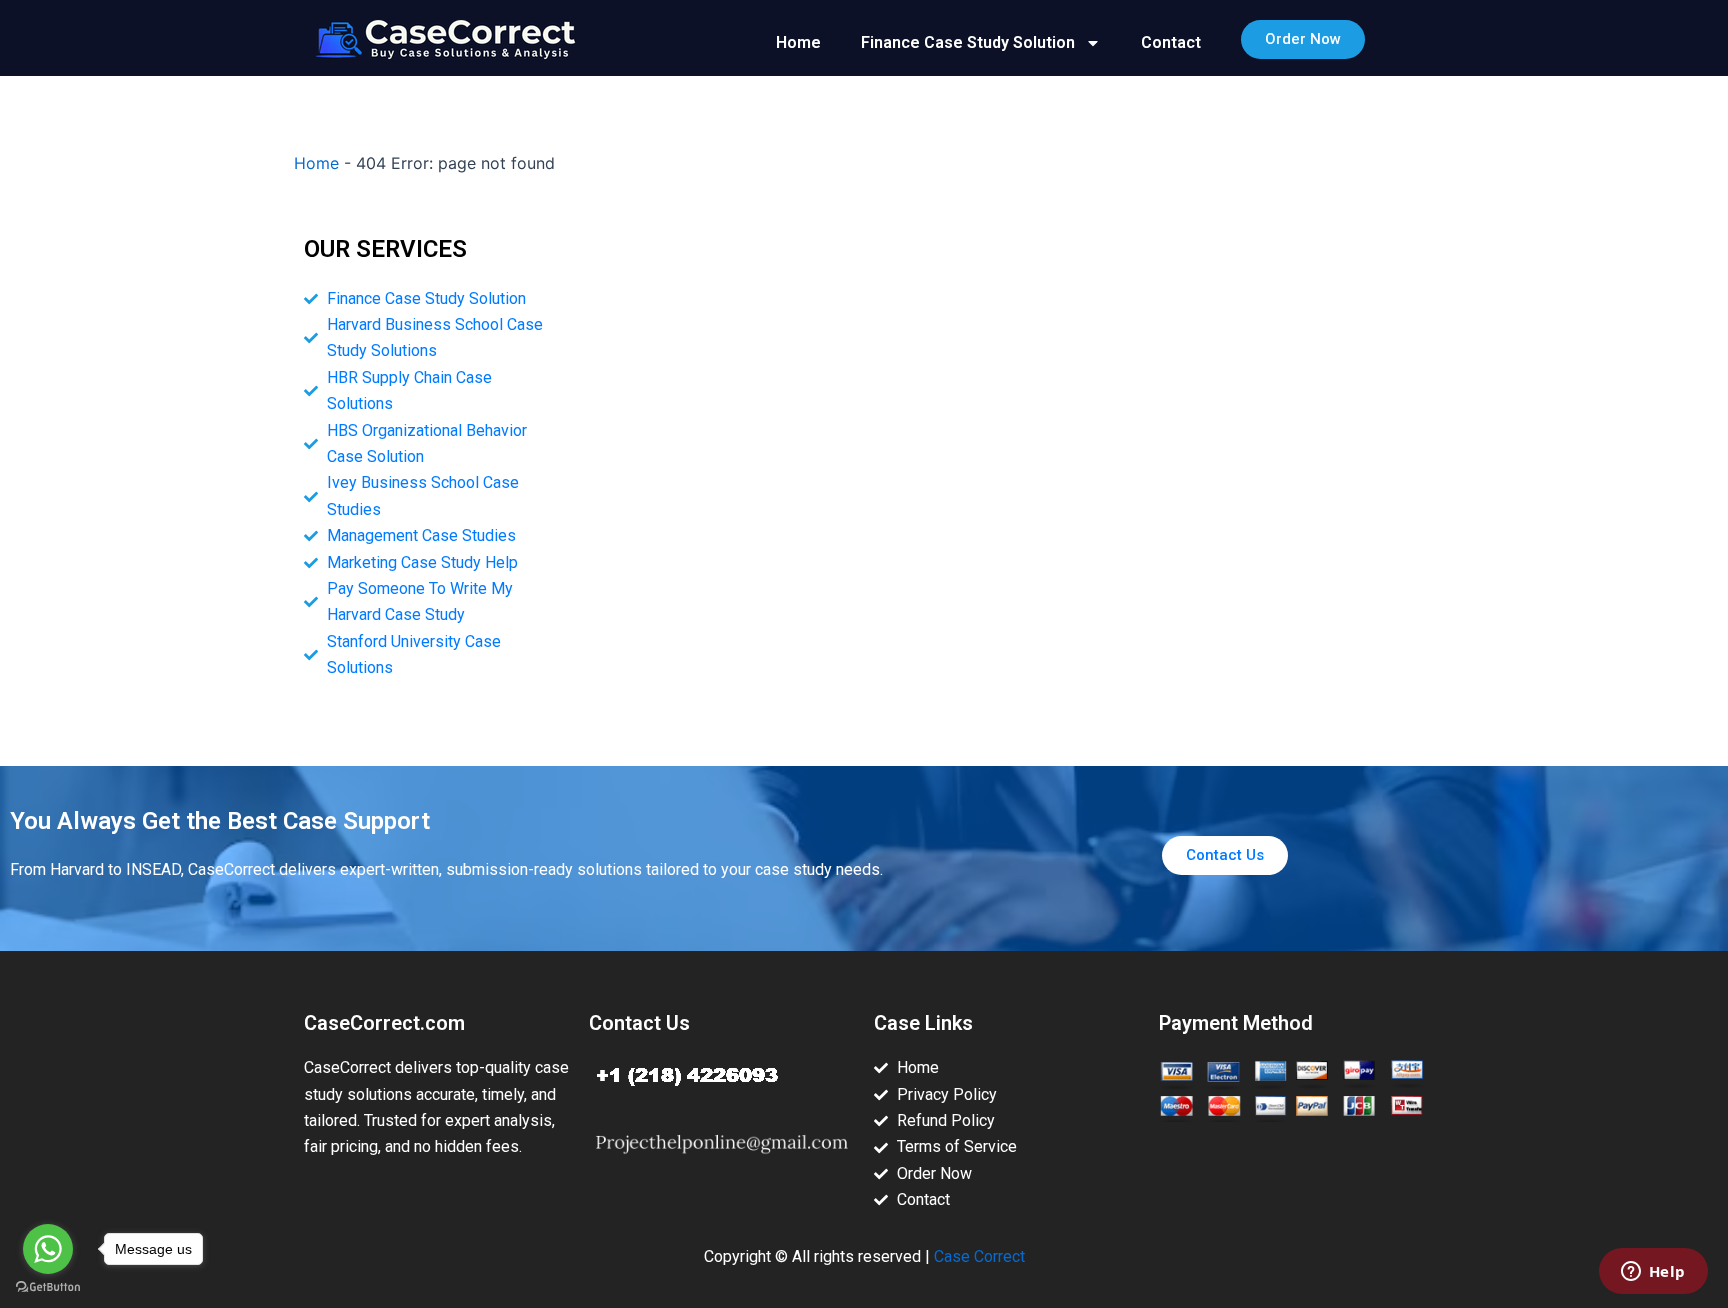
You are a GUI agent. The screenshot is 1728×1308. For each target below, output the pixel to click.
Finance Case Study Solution (968, 42)
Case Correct (979, 1256)
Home (798, 42)
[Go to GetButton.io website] (48, 1287)
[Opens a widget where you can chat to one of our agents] (1653, 1273)
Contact (1171, 42)
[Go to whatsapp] (48, 1249)
